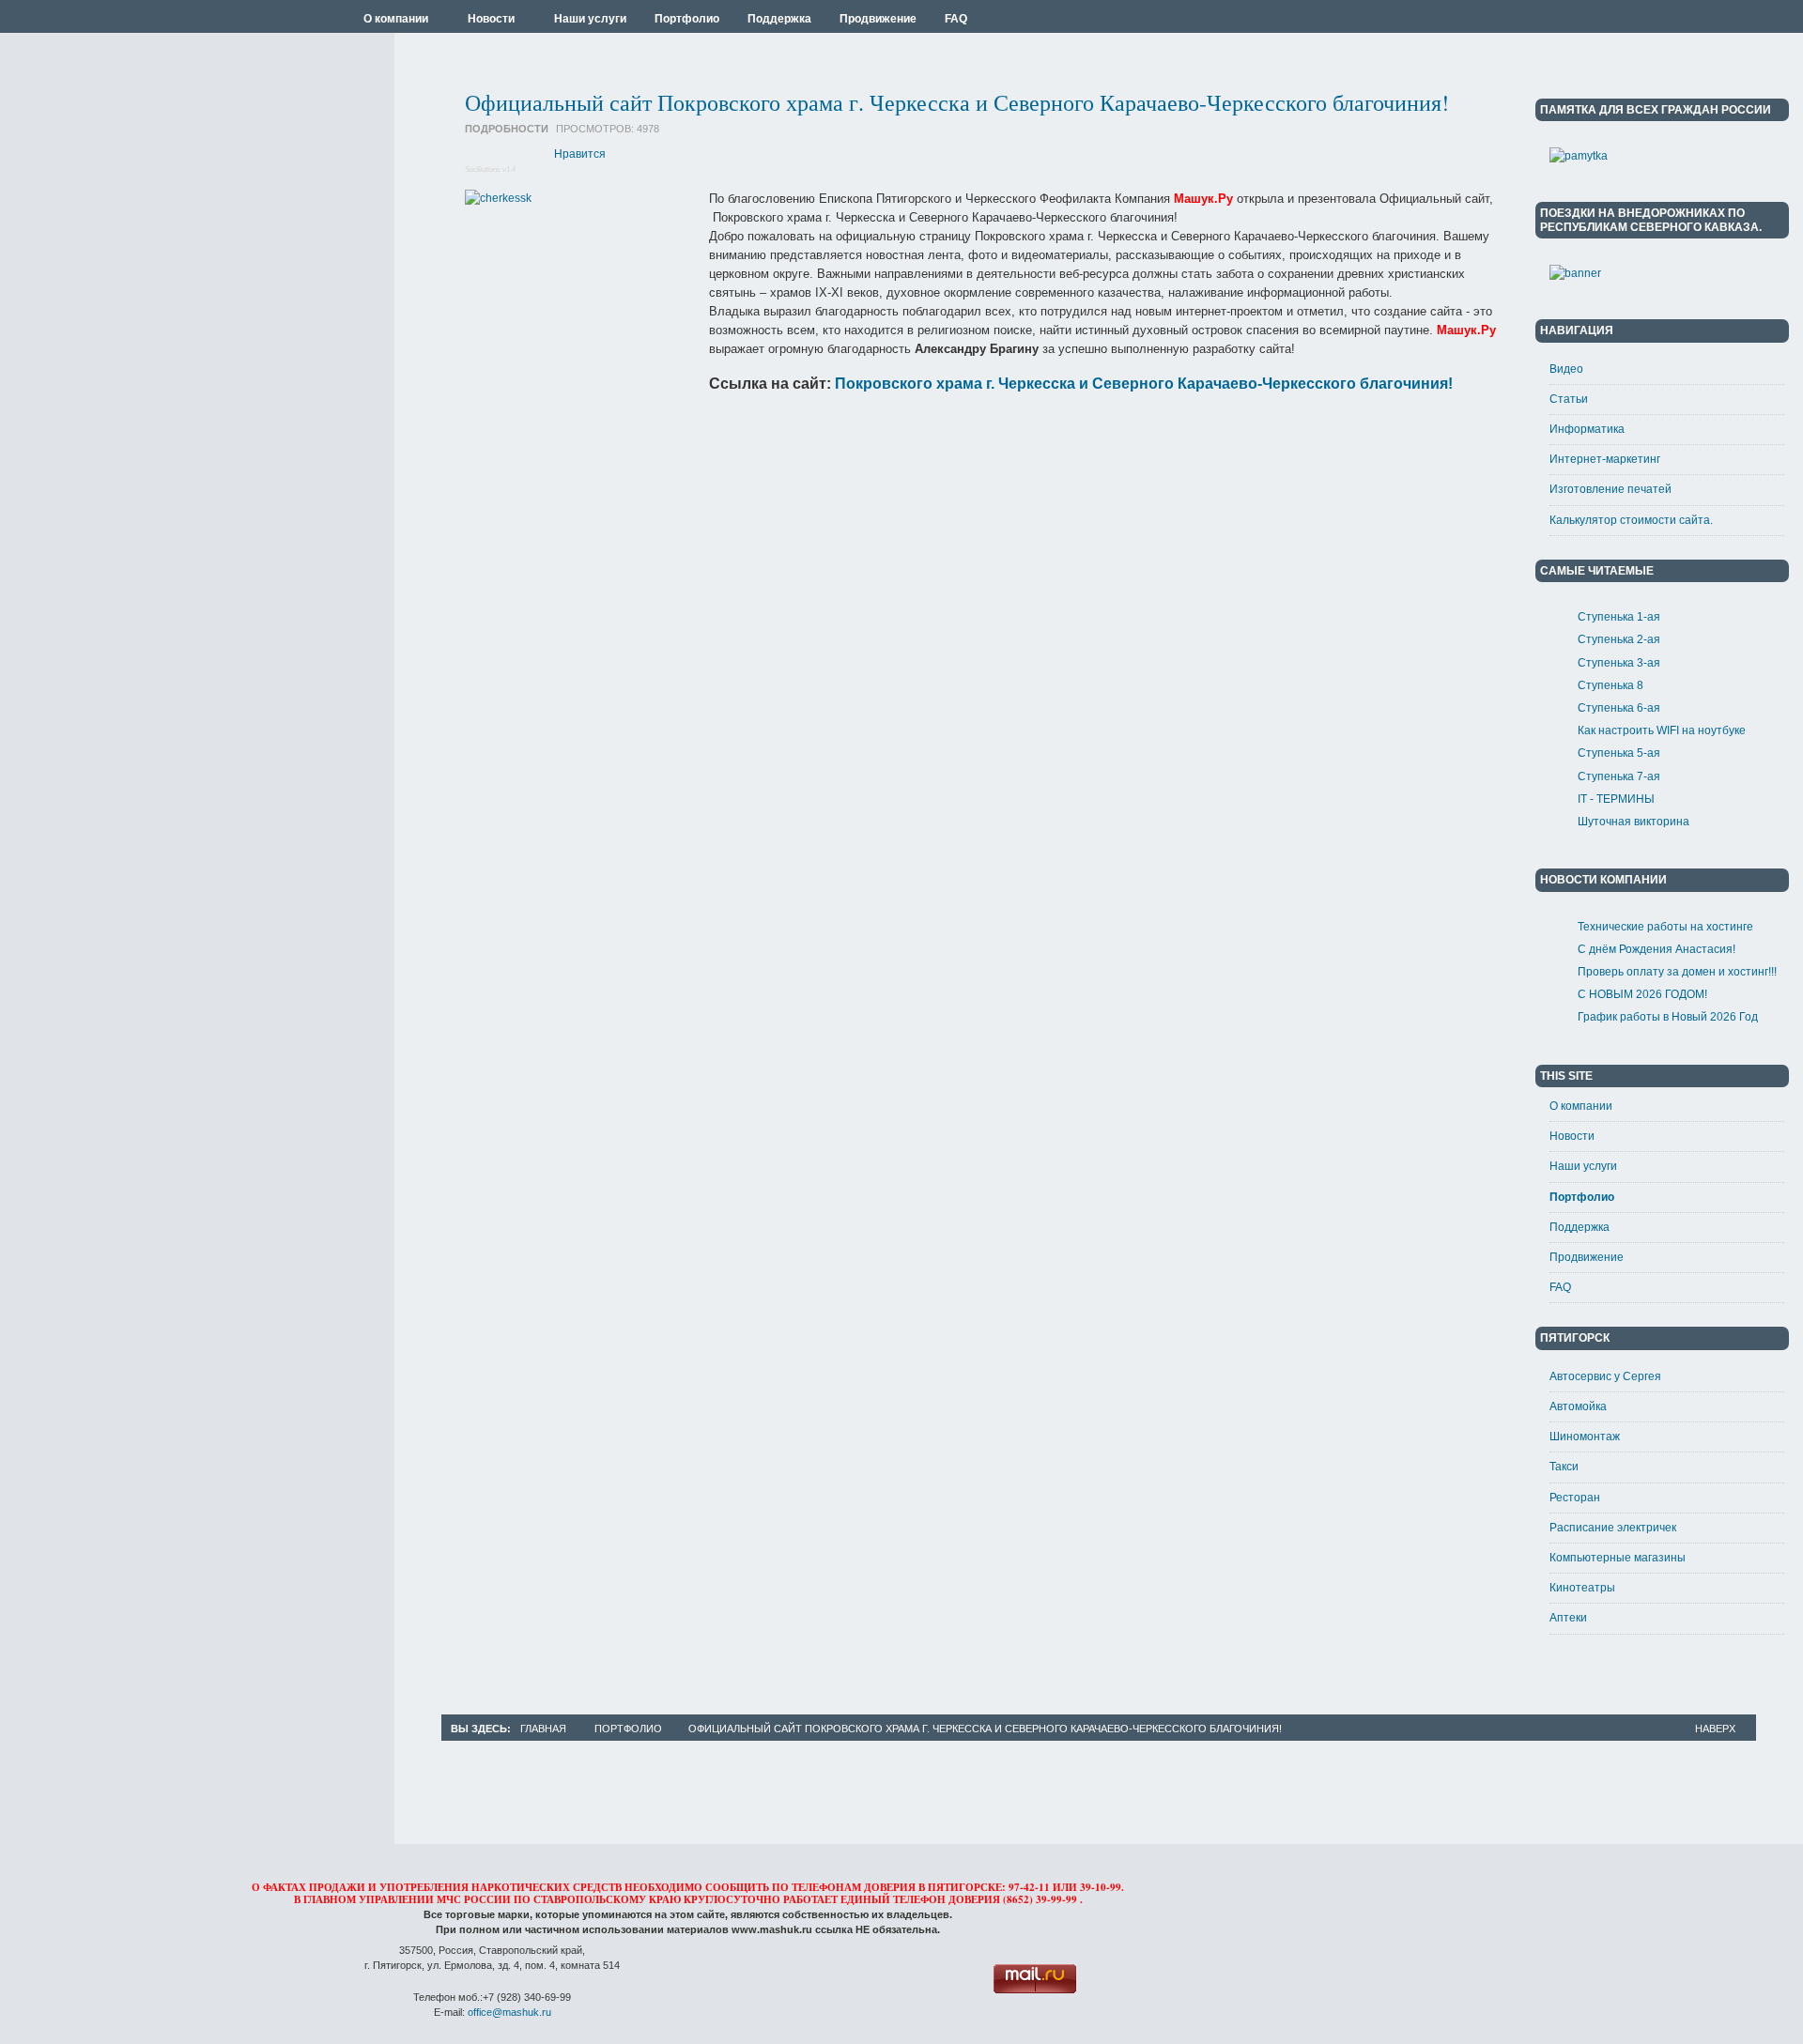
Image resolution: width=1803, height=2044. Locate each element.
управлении (396, 1899)
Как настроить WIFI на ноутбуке (1662, 730)
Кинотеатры (1582, 1588)
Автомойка (1578, 1406)
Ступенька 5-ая (1619, 753)
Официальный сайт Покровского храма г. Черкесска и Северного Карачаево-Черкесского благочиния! (957, 102)
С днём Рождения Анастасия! (1657, 949)
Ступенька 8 (1610, 685)
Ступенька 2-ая (1619, 639)
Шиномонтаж (1585, 1437)
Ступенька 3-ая (1619, 663)
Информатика (1587, 429)
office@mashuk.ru (509, 2012)
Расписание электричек (1613, 1528)
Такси (1564, 1467)
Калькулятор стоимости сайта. (1631, 520)
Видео (1566, 369)
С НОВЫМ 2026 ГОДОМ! (1642, 994)
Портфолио (1582, 1197)
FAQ (1560, 1287)
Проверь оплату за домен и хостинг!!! (1677, 972)
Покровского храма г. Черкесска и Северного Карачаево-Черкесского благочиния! (1144, 384)
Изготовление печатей (1610, 489)
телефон (919, 1899)
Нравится (580, 154)
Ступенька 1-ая (1619, 617)
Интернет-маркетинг (1605, 459)
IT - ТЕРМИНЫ (1616, 799)
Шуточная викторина (1633, 822)
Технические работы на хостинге (1665, 927)
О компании (1581, 1106)
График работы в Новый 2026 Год (1668, 1017)
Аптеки (1568, 1618)
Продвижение (1587, 1257)
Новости (1572, 1136)
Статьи (1569, 399)
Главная (543, 1729)
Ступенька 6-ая (1619, 708)
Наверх (1715, 1729)
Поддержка (1580, 1227)
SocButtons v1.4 (490, 169)
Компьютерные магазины (1618, 1558)
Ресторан (1575, 1498)
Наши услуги (1583, 1166)
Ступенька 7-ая (1619, 776)
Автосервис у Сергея (1605, 1376)
